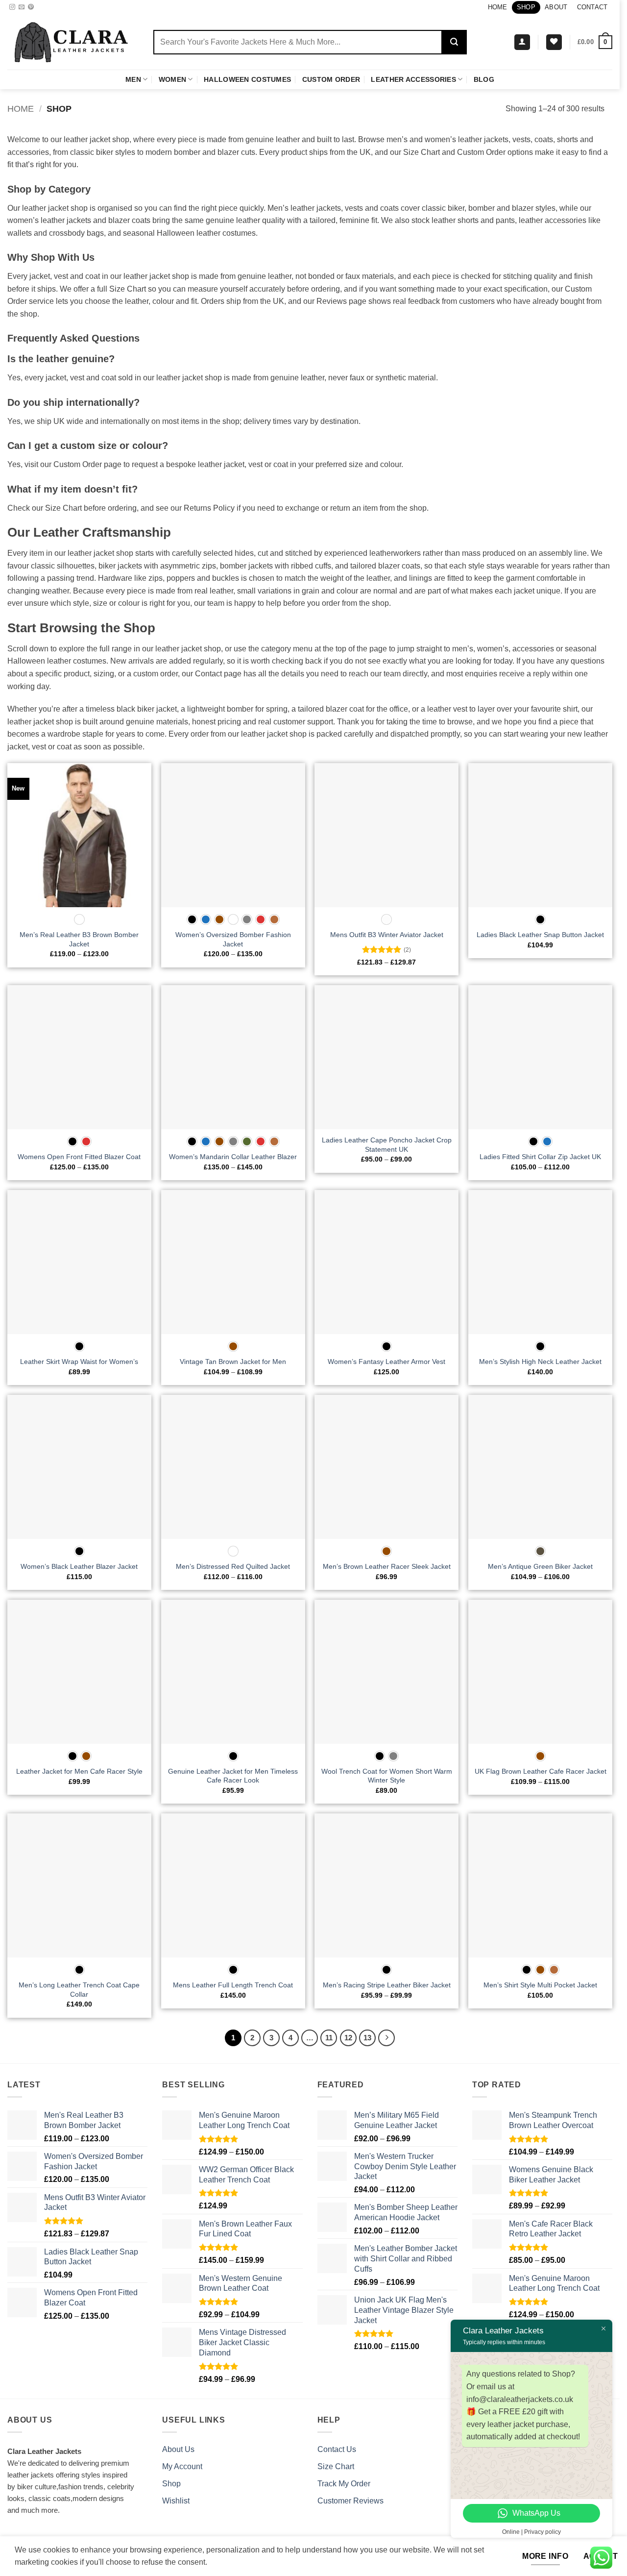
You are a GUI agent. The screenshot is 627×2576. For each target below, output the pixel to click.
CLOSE (168, 13)
